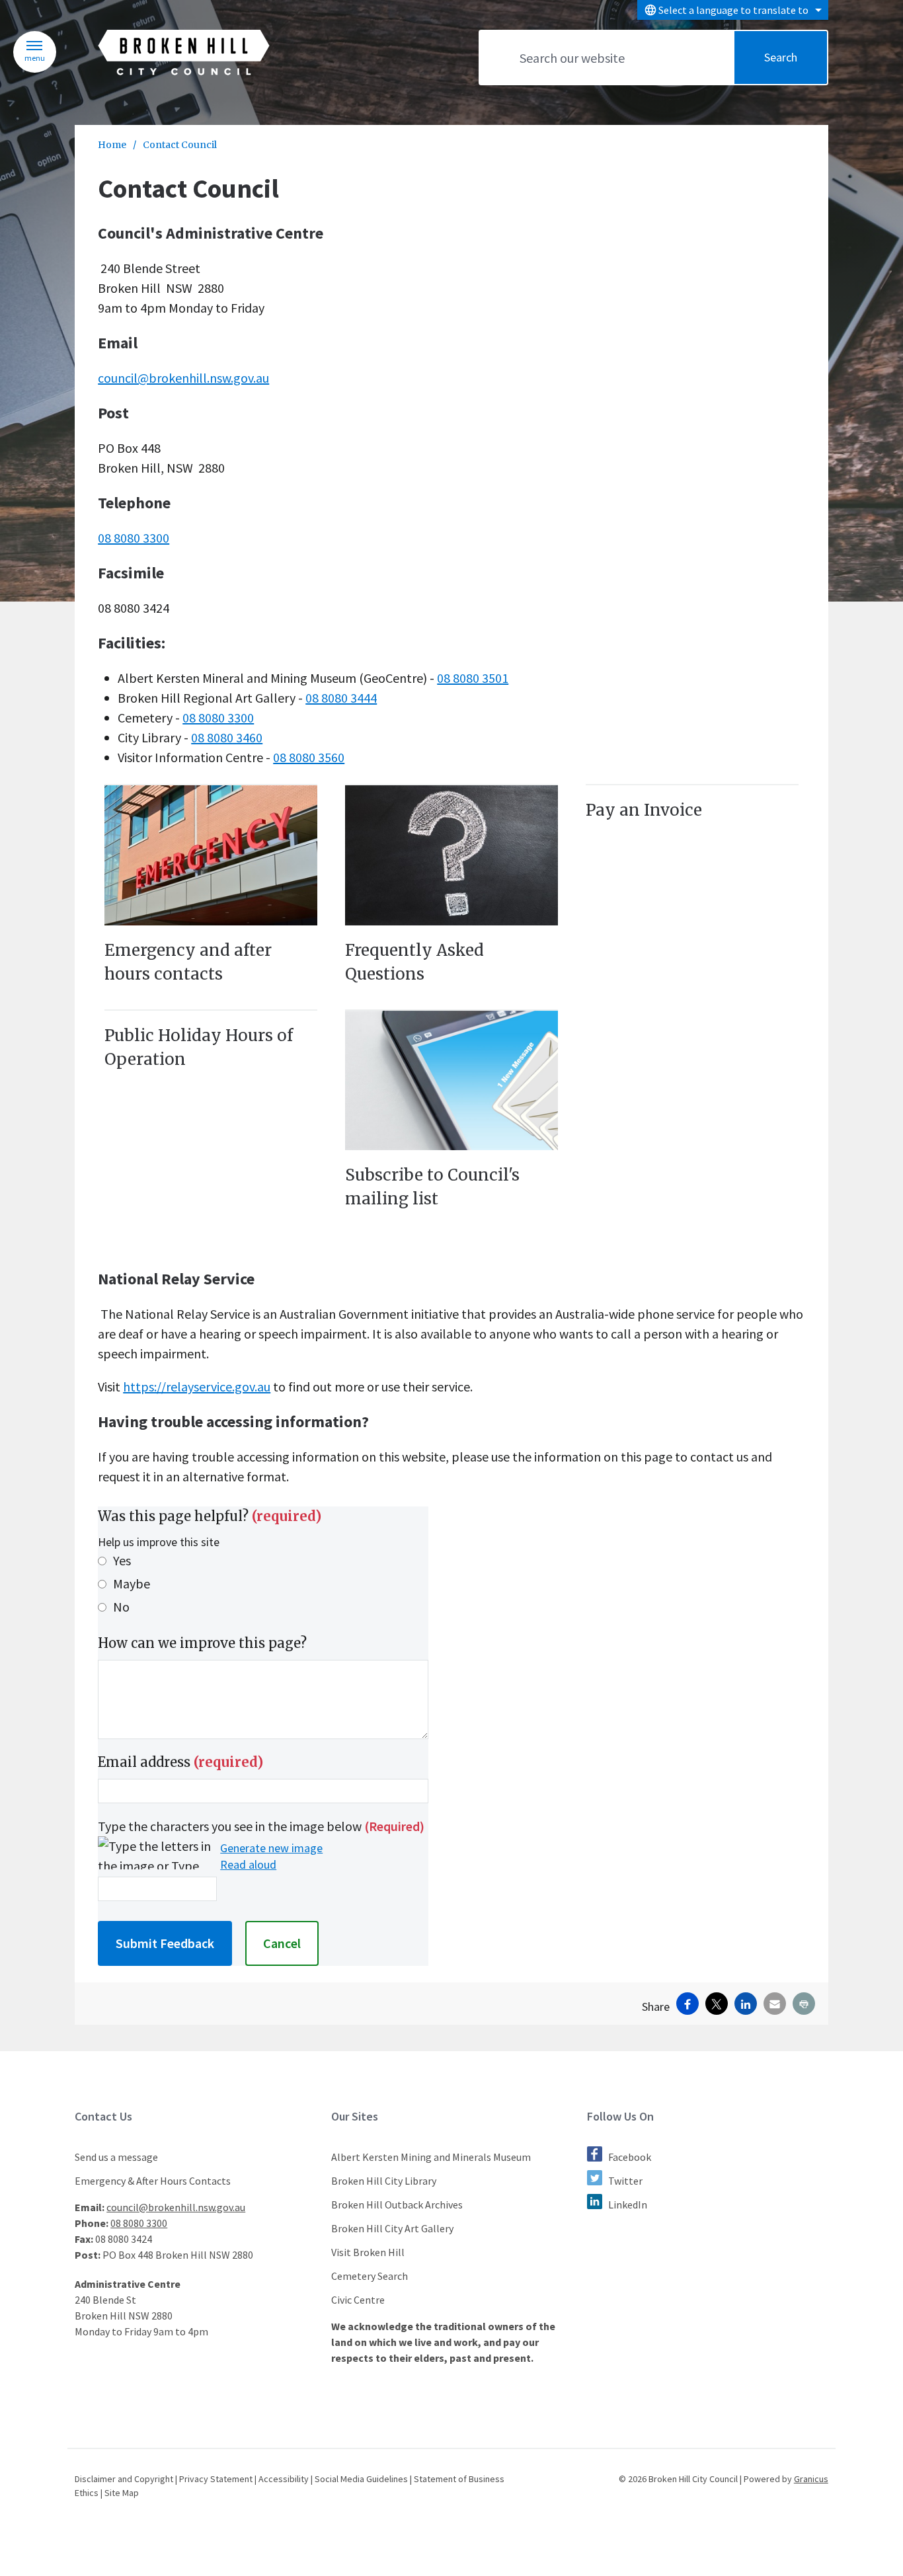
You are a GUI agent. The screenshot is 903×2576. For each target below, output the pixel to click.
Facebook (630, 2157)
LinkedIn (628, 2205)
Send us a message (116, 2157)
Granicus (811, 2479)
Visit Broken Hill (368, 2252)
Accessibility (284, 2479)
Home (112, 145)
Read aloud (248, 1865)
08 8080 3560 (309, 757)
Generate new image (271, 1848)
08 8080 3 (208, 718)
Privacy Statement (216, 2479)
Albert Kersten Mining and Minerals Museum (431, 2157)
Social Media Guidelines (361, 2479)
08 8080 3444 (341, 698)
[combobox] (733, 10)
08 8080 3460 (227, 737)
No (121, 1607)
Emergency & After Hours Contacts (153, 2181)
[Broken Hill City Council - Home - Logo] (184, 53)
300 (244, 718)
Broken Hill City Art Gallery (392, 2228)
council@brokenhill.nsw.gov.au (183, 378)
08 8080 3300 (134, 538)
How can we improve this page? (202, 1643)
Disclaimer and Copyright (124, 2479)
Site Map (122, 2493)
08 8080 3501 (473, 678)
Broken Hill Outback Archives (397, 2205)
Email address (180, 1762)
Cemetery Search (370, 2276)
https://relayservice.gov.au (197, 1386)
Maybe (132, 1583)
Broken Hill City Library (384, 2181)
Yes (122, 1560)
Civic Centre (358, 2300)
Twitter (625, 2181)
